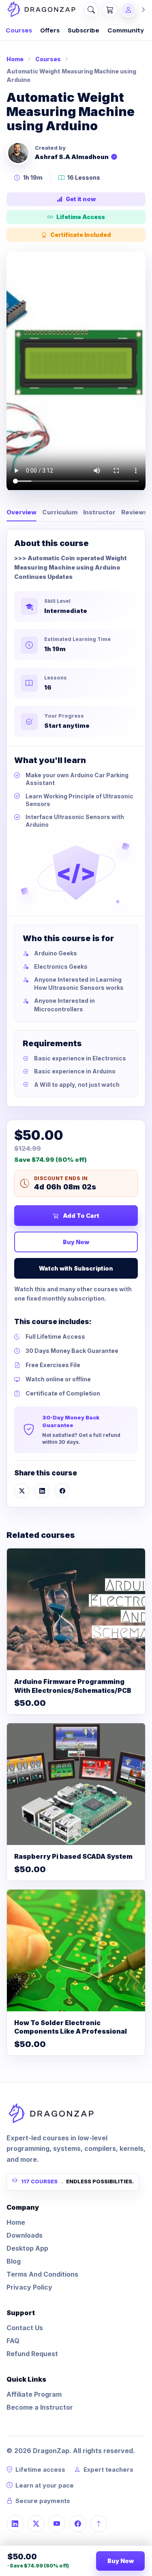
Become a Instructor (40, 2407)
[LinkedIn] (15, 2524)
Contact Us (25, 2328)
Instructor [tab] (99, 512)
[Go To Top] (98, 2524)
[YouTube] (57, 2524)
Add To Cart (81, 1216)
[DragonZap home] (41, 10)
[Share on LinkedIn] (42, 1491)
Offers (50, 30)
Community (126, 30)
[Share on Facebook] (62, 1491)
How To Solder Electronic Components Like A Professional (71, 2027)
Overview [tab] (21, 512)
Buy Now (76, 1242)
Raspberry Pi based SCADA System (73, 1856)
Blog (14, 2261)
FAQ (13, 2341)
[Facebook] (78, 2524)
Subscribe (83, 30)
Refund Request (32, 2354)
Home (15, 59)
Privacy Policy (29, 2287)
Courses (19, 30)
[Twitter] (36, 2524)
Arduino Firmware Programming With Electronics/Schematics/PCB (73, 1686)
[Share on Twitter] (22, 1491)
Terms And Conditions (42, 2274)
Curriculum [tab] (60, 512)
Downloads (25, 2235)
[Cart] (110, 10)
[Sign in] (134, 10)
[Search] (91, 10)
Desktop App (27, 2248)
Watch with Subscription (76, 1268)
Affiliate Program (34, 2394)
